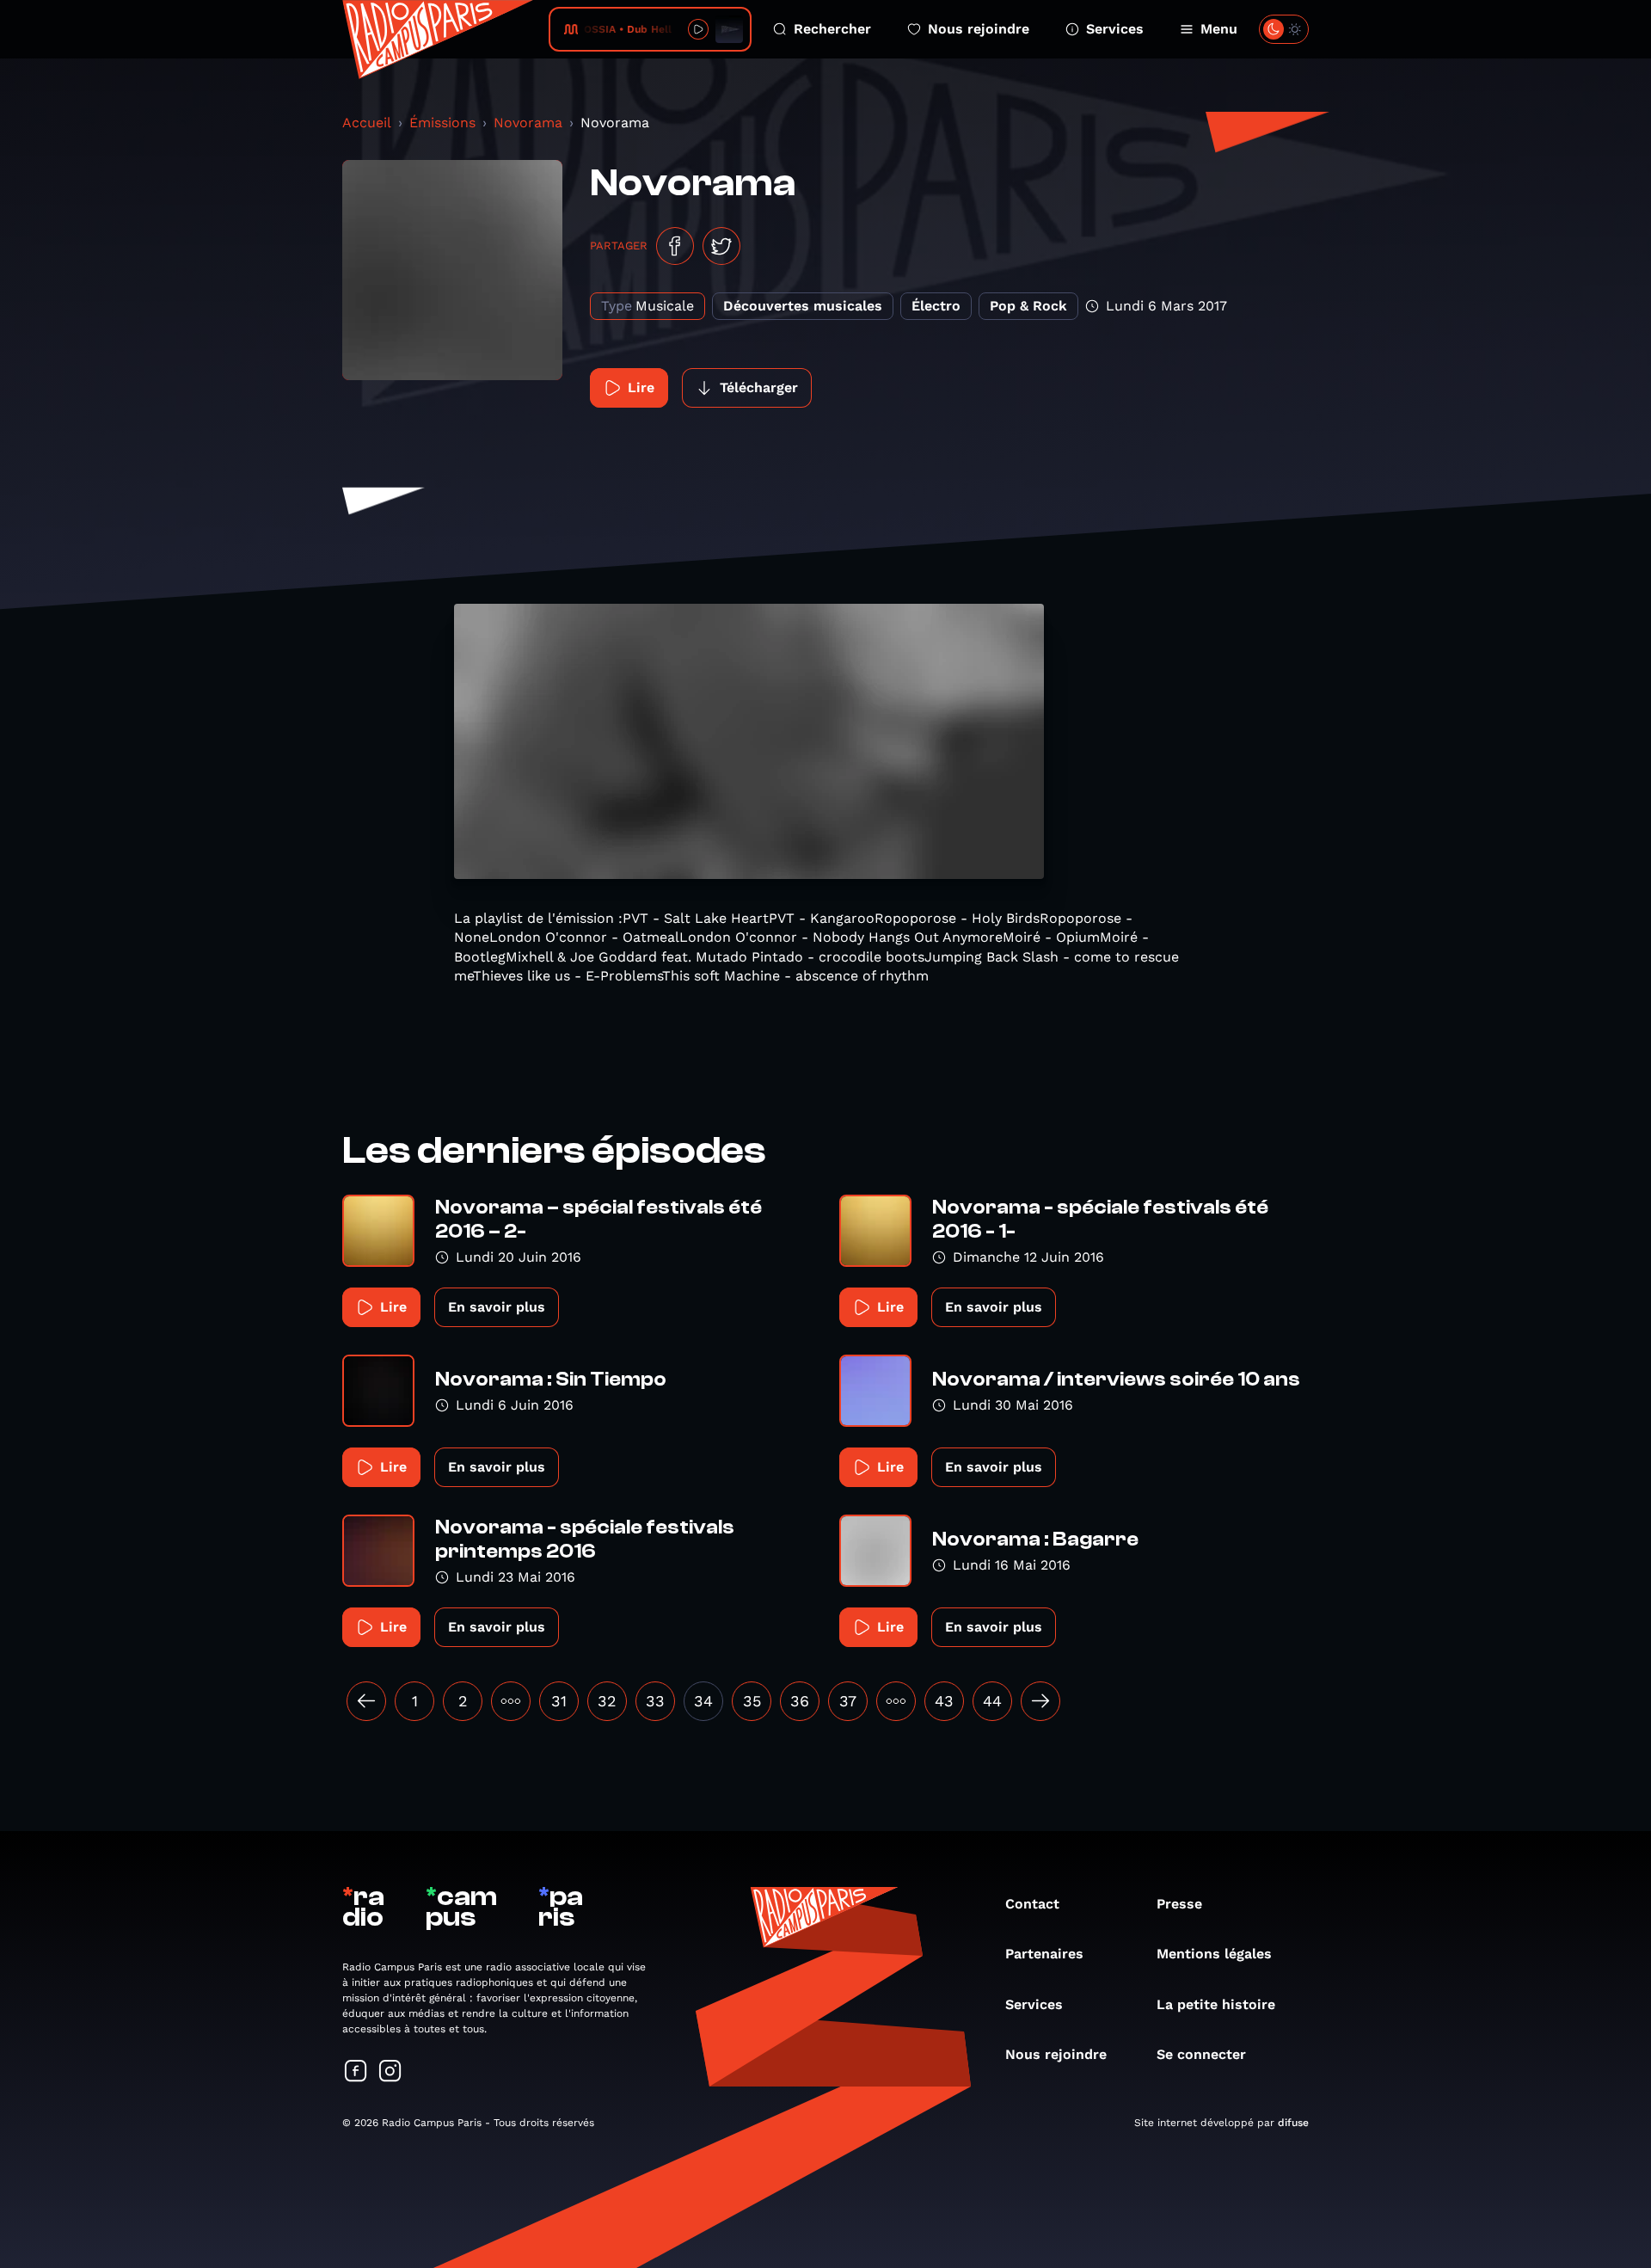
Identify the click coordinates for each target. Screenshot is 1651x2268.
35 (752, 1701)
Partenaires (1044, 1954)
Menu (1219, 29)
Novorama (528, 123)
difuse (1293, 2123)
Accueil (367, 123)
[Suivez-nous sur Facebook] (356, 2072)
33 (655, 1701)
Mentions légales (1214, 1954)
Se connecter (1201, 2054)
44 (992, 1701)
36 (800, 1701)
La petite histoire (1216, 2004)
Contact (1032, 1904)
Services (1115, 29)
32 (607, 1701)
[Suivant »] (1040, 1701)
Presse (1179, 1904)
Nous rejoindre (979, 29)
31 (559, 1701)
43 (944, 1701)
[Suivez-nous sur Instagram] (390, 2072)
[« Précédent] (366, 1701)
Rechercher (832, 29)
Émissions (442, 123)
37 (848, 1701)
